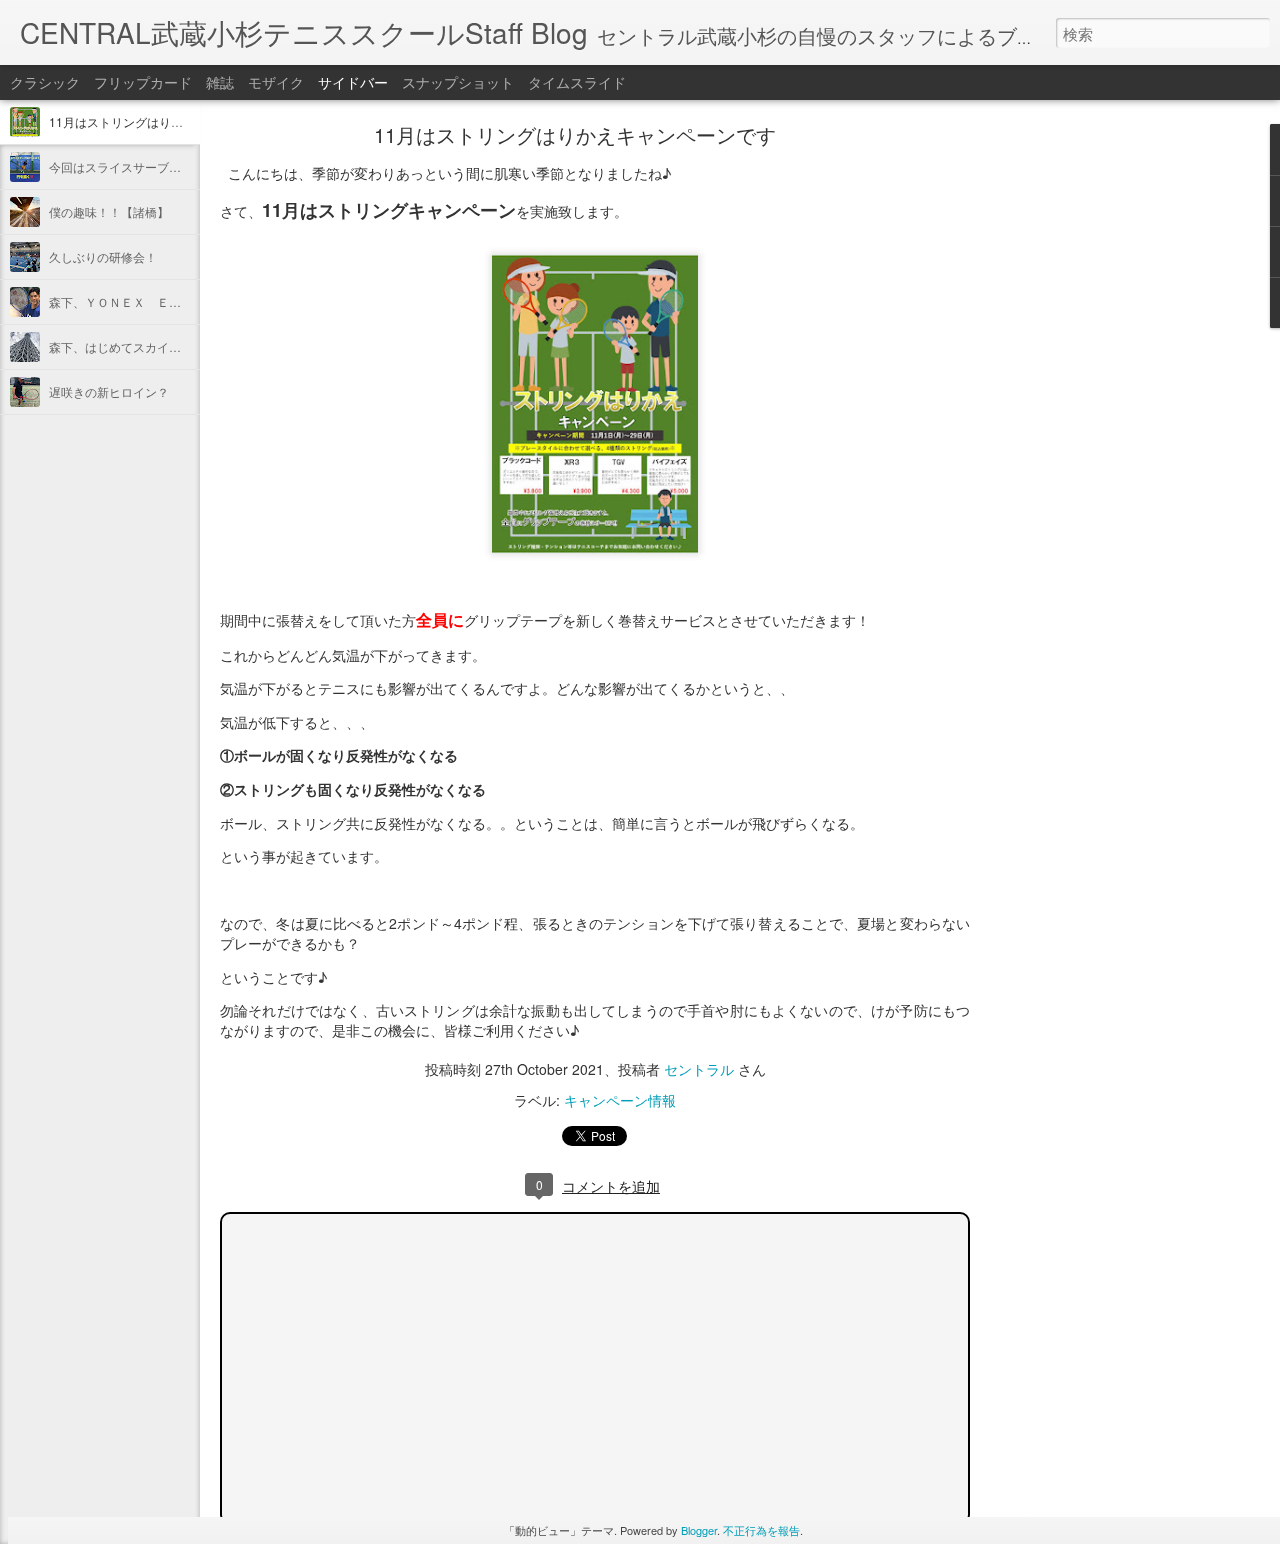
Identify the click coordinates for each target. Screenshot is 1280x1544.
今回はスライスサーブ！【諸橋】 (139, 166)
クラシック (45, 82)
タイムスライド (577, 82)
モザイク (276, 82)
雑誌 (220, 82)
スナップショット (458, 82)
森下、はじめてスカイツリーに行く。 (151, 346)
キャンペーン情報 (620, 1100)
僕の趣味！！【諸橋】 (109, 211)
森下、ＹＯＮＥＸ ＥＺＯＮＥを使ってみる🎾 (176, 301)
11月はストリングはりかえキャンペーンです (170, 121)
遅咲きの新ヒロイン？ (109, 391)
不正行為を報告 (761, 1530)
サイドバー (353, 82)
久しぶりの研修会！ (103, 256)
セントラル (699, 1069)
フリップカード (143, 82)
